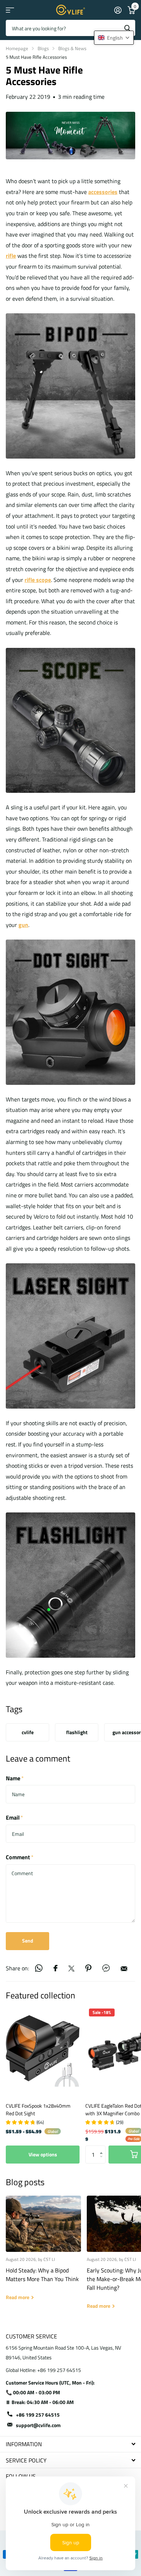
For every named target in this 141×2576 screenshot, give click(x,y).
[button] (103, 2148)
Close (70, 2444)
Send (28, 1941)
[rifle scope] (70, 720)
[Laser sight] (70, 1335)
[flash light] (70, 1585)
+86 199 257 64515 (38, 2415)
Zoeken (127, 28)
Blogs (43, 48)
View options (43, 2154)
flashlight (77, 1732)
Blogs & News (72, 48)
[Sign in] (118, 10)
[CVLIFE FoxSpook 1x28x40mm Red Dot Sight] (43, 2051)
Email (14, 1817)
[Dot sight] (70, 1012)
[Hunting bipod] (70, 385)
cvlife (28, 1732)
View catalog (10, 10)
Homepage (17, 48)
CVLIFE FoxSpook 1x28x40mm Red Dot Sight (38, 2109)
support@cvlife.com (38, 2425)
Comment (20, 1857)
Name (15, 1778)
